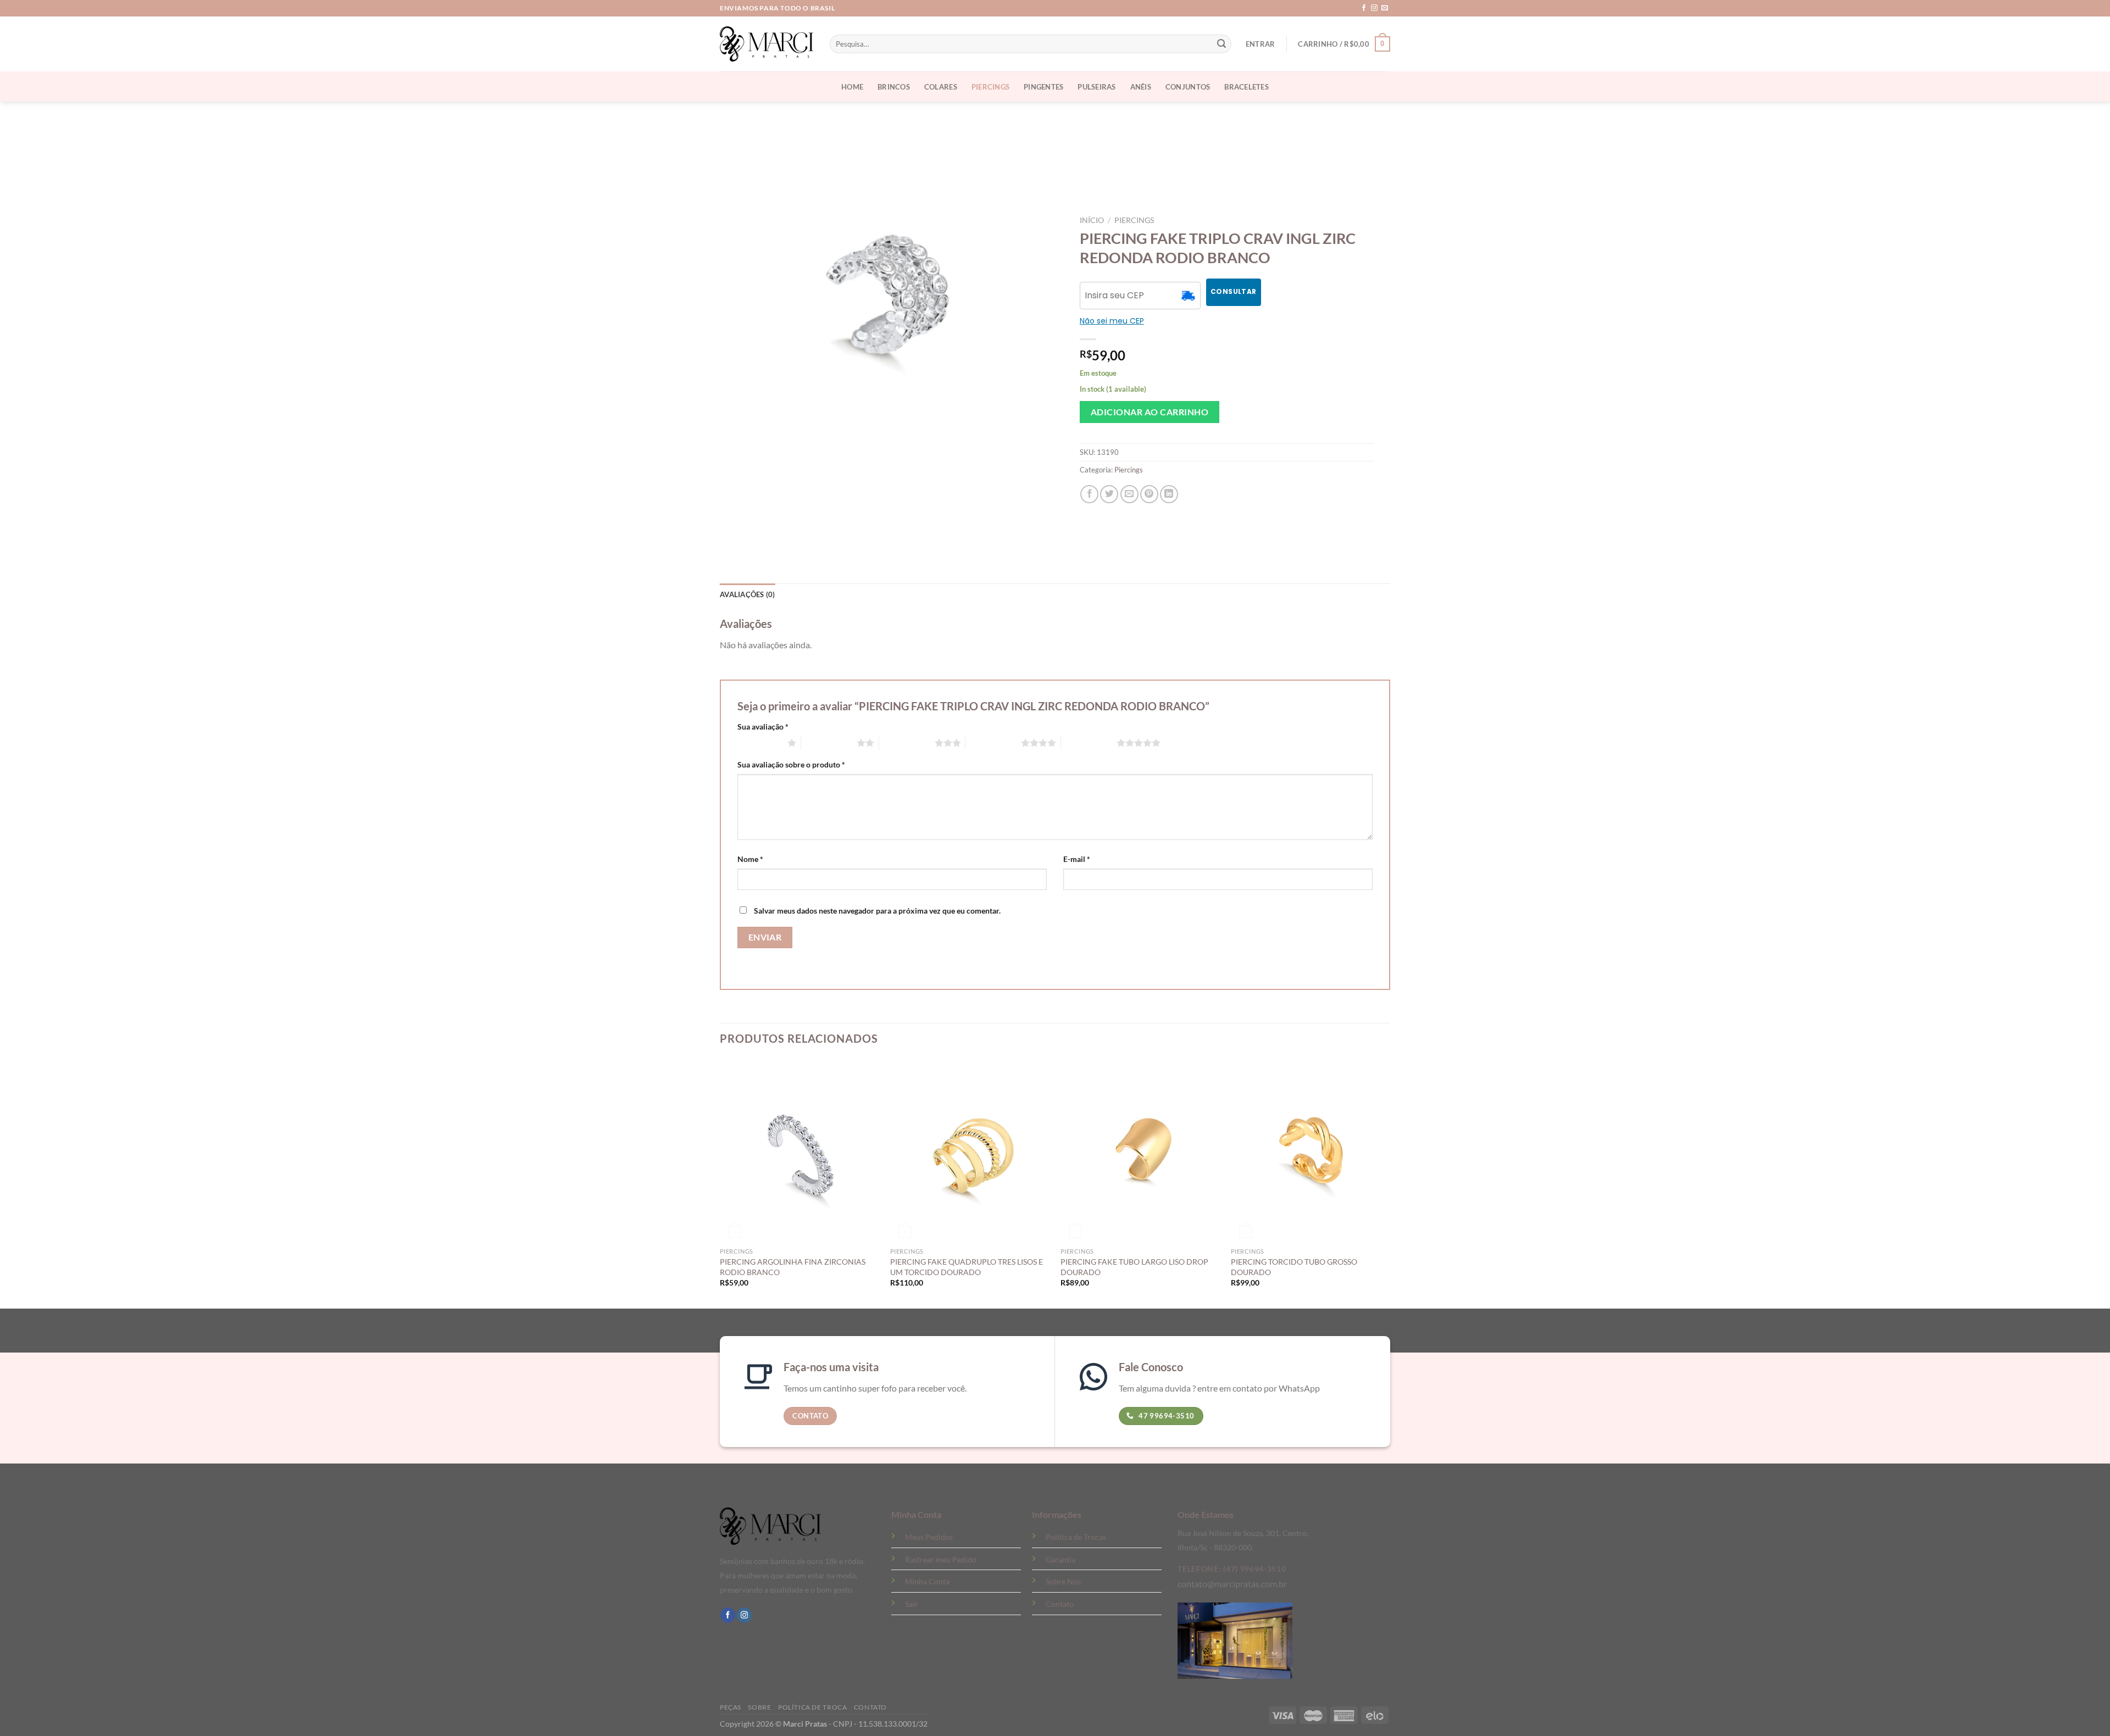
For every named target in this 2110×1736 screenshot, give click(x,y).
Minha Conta (927, 1581)
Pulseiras (1096, 87)
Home (852, 87)
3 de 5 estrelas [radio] (907, 743)
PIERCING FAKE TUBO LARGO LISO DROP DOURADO (1134, 1267)
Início (1092, 220)
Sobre (759, 1707)
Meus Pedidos (929, 1537)
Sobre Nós (1063, 1581)
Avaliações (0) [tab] (748, 594)
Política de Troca (812, 1707)
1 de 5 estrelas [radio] (760, 743)
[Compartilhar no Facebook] (1089, 494)
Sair (912, 1604)
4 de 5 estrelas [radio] (993, 743)
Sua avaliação (763, 727)
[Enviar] (1221, 44)
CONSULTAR (1233, 291)
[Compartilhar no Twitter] (1109, 494)
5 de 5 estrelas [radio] (1089, 743)
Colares (941, 87)
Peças (731, 1707)
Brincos (894, 87)
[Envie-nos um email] (1385, 8)
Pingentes (1043, 87)
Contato (1060, 1604)
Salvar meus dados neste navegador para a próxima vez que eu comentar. (877, 911)
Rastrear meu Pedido (941, 1559)
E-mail (1077, 859)
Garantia (1060, 1559)
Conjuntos (1188, 87)
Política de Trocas (1076, 1537)
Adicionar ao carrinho (1150, 412)
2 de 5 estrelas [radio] (829, 743)
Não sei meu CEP (1112, 321)
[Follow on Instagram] (1374, 8)
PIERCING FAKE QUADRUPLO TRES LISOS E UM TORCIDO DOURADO (967, 1267)
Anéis (1141, 87)
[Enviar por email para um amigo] (1129, 494)
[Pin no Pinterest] (1149, 494)
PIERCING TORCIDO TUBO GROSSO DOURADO (1294, 1267)
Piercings (990, 87)
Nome (750, 859)
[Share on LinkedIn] (1169, 494)
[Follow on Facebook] (1364, 8)
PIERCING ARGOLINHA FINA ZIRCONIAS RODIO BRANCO (793, 1267)
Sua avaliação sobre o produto (791, 764)
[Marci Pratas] (767, 44)
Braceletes (1246, 87)
